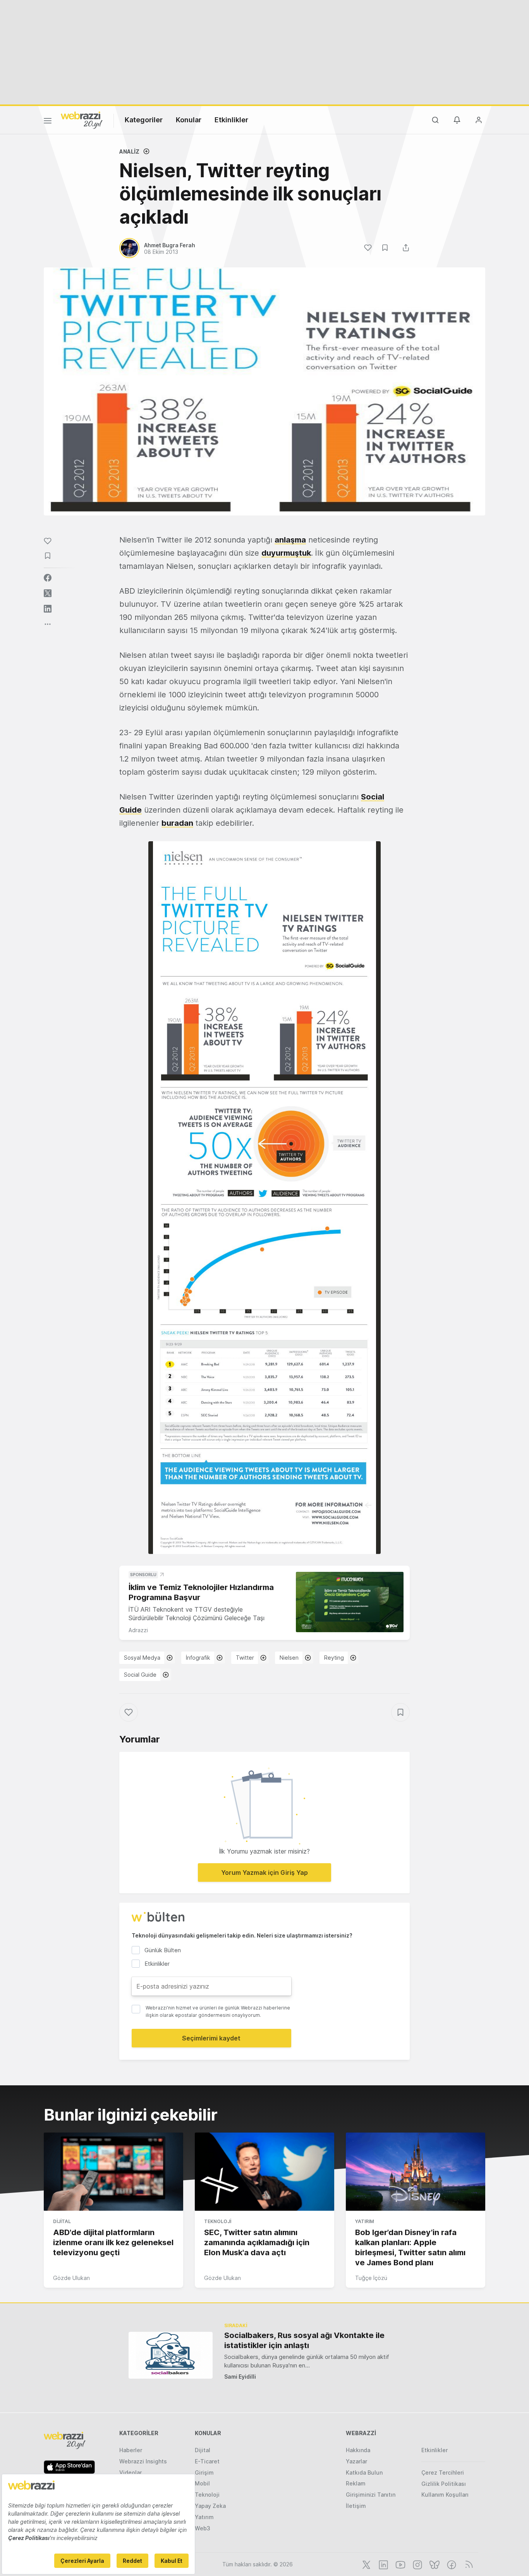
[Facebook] (451, 2564)
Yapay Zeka (210, 2506)
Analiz (129, 151)
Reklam (356, 2483)
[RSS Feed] (468, 2564)
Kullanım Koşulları (445, 2495)
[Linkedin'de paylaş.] (48, 609)
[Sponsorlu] (350, 1602)
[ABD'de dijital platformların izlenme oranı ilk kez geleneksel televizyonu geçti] (113, 2172)
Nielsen (289, 1658)
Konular (189, 120)
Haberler (131, 2450)
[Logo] (82, 120)
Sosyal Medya (142, 1658)
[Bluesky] (434, 2564)
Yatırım (365, 2221)
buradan (177, 823)
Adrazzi (138, 1630)
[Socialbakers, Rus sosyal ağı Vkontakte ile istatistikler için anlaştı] (171, 2355)
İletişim (356, 2506)
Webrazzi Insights (143, 2461)
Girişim (204, 2472)
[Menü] (48, 122)
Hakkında (358, 2450)
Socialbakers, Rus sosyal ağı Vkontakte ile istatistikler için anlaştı (304, 2340)
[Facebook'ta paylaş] (48, 578)
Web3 (203, 2528)
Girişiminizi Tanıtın (371, 2495)
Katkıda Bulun (364, 2472)
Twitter (245, 1658)
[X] (366, 2564)
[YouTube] (400, 2564)
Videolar (131, 2472)
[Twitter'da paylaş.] (48, 593)
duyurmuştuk (286, 553)
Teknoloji (218, 2221)
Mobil (202, 2483)
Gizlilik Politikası (444, 2484)
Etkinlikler (231, 120)
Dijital (62, 2221)
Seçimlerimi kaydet (211, 2038)
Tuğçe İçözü (371, 2278)
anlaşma (290, 540)
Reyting (334, 1658)
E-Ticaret (207, 2461)
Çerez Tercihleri (443, 2472)
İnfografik (198, 1658)
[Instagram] (417, 2564)
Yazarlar (356, 2461)
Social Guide (140, 1675)
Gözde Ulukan (71, 2278)
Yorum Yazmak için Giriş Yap (264, 1873)
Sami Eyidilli (240, 2377)
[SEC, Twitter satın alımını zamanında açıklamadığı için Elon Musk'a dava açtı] (264, 2172)
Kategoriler (144, 120)
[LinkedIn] (383, 2564)
